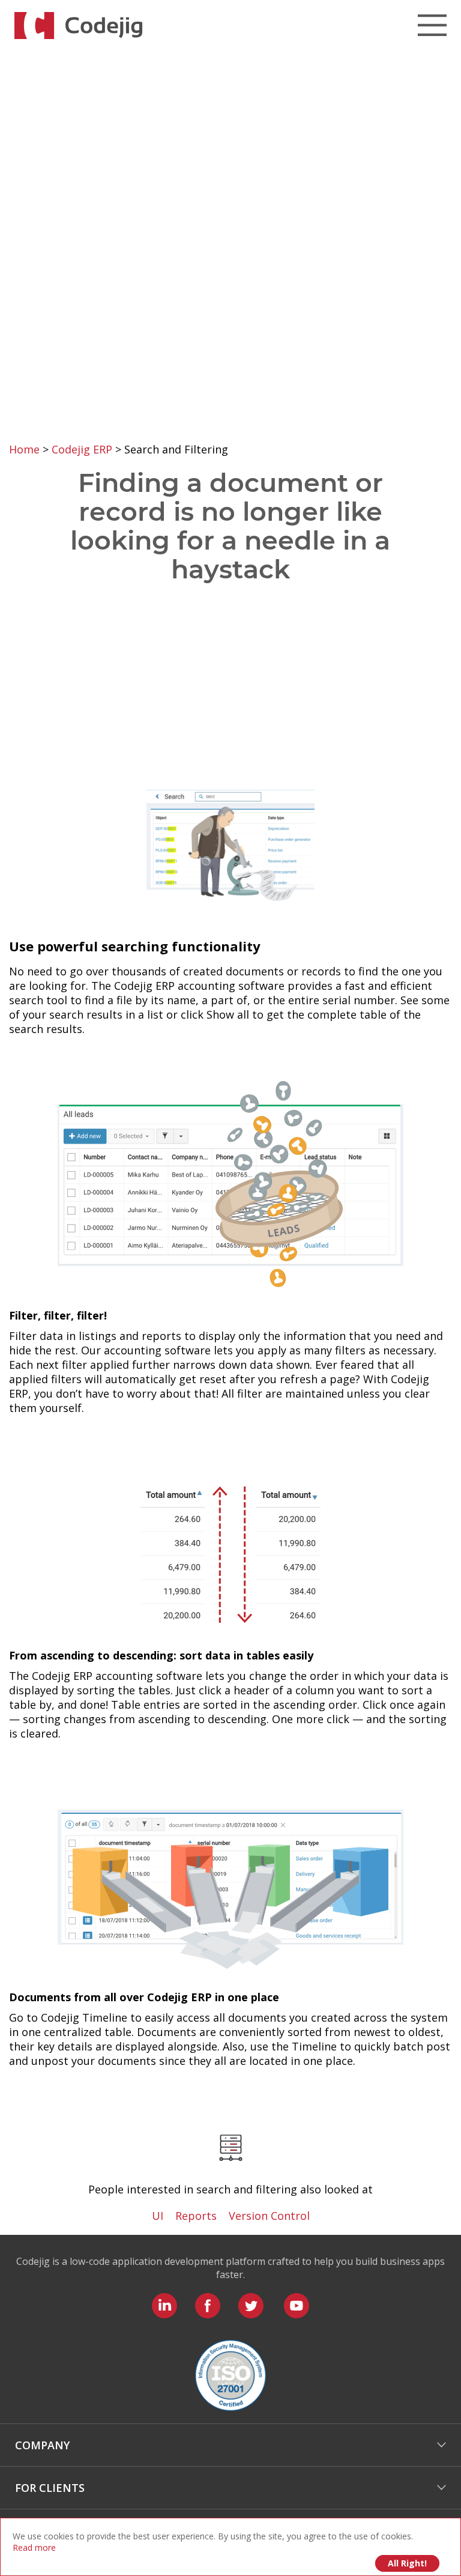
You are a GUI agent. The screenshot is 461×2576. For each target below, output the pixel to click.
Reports (196, 2216)
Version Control (269, 2216)
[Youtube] (297, 2306)
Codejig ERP (83, 449)
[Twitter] (251, 2306)
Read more (34, 2547)
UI (158, 2216)
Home (26, 449)
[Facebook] (208, 2306)
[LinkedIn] (164, 2306)
